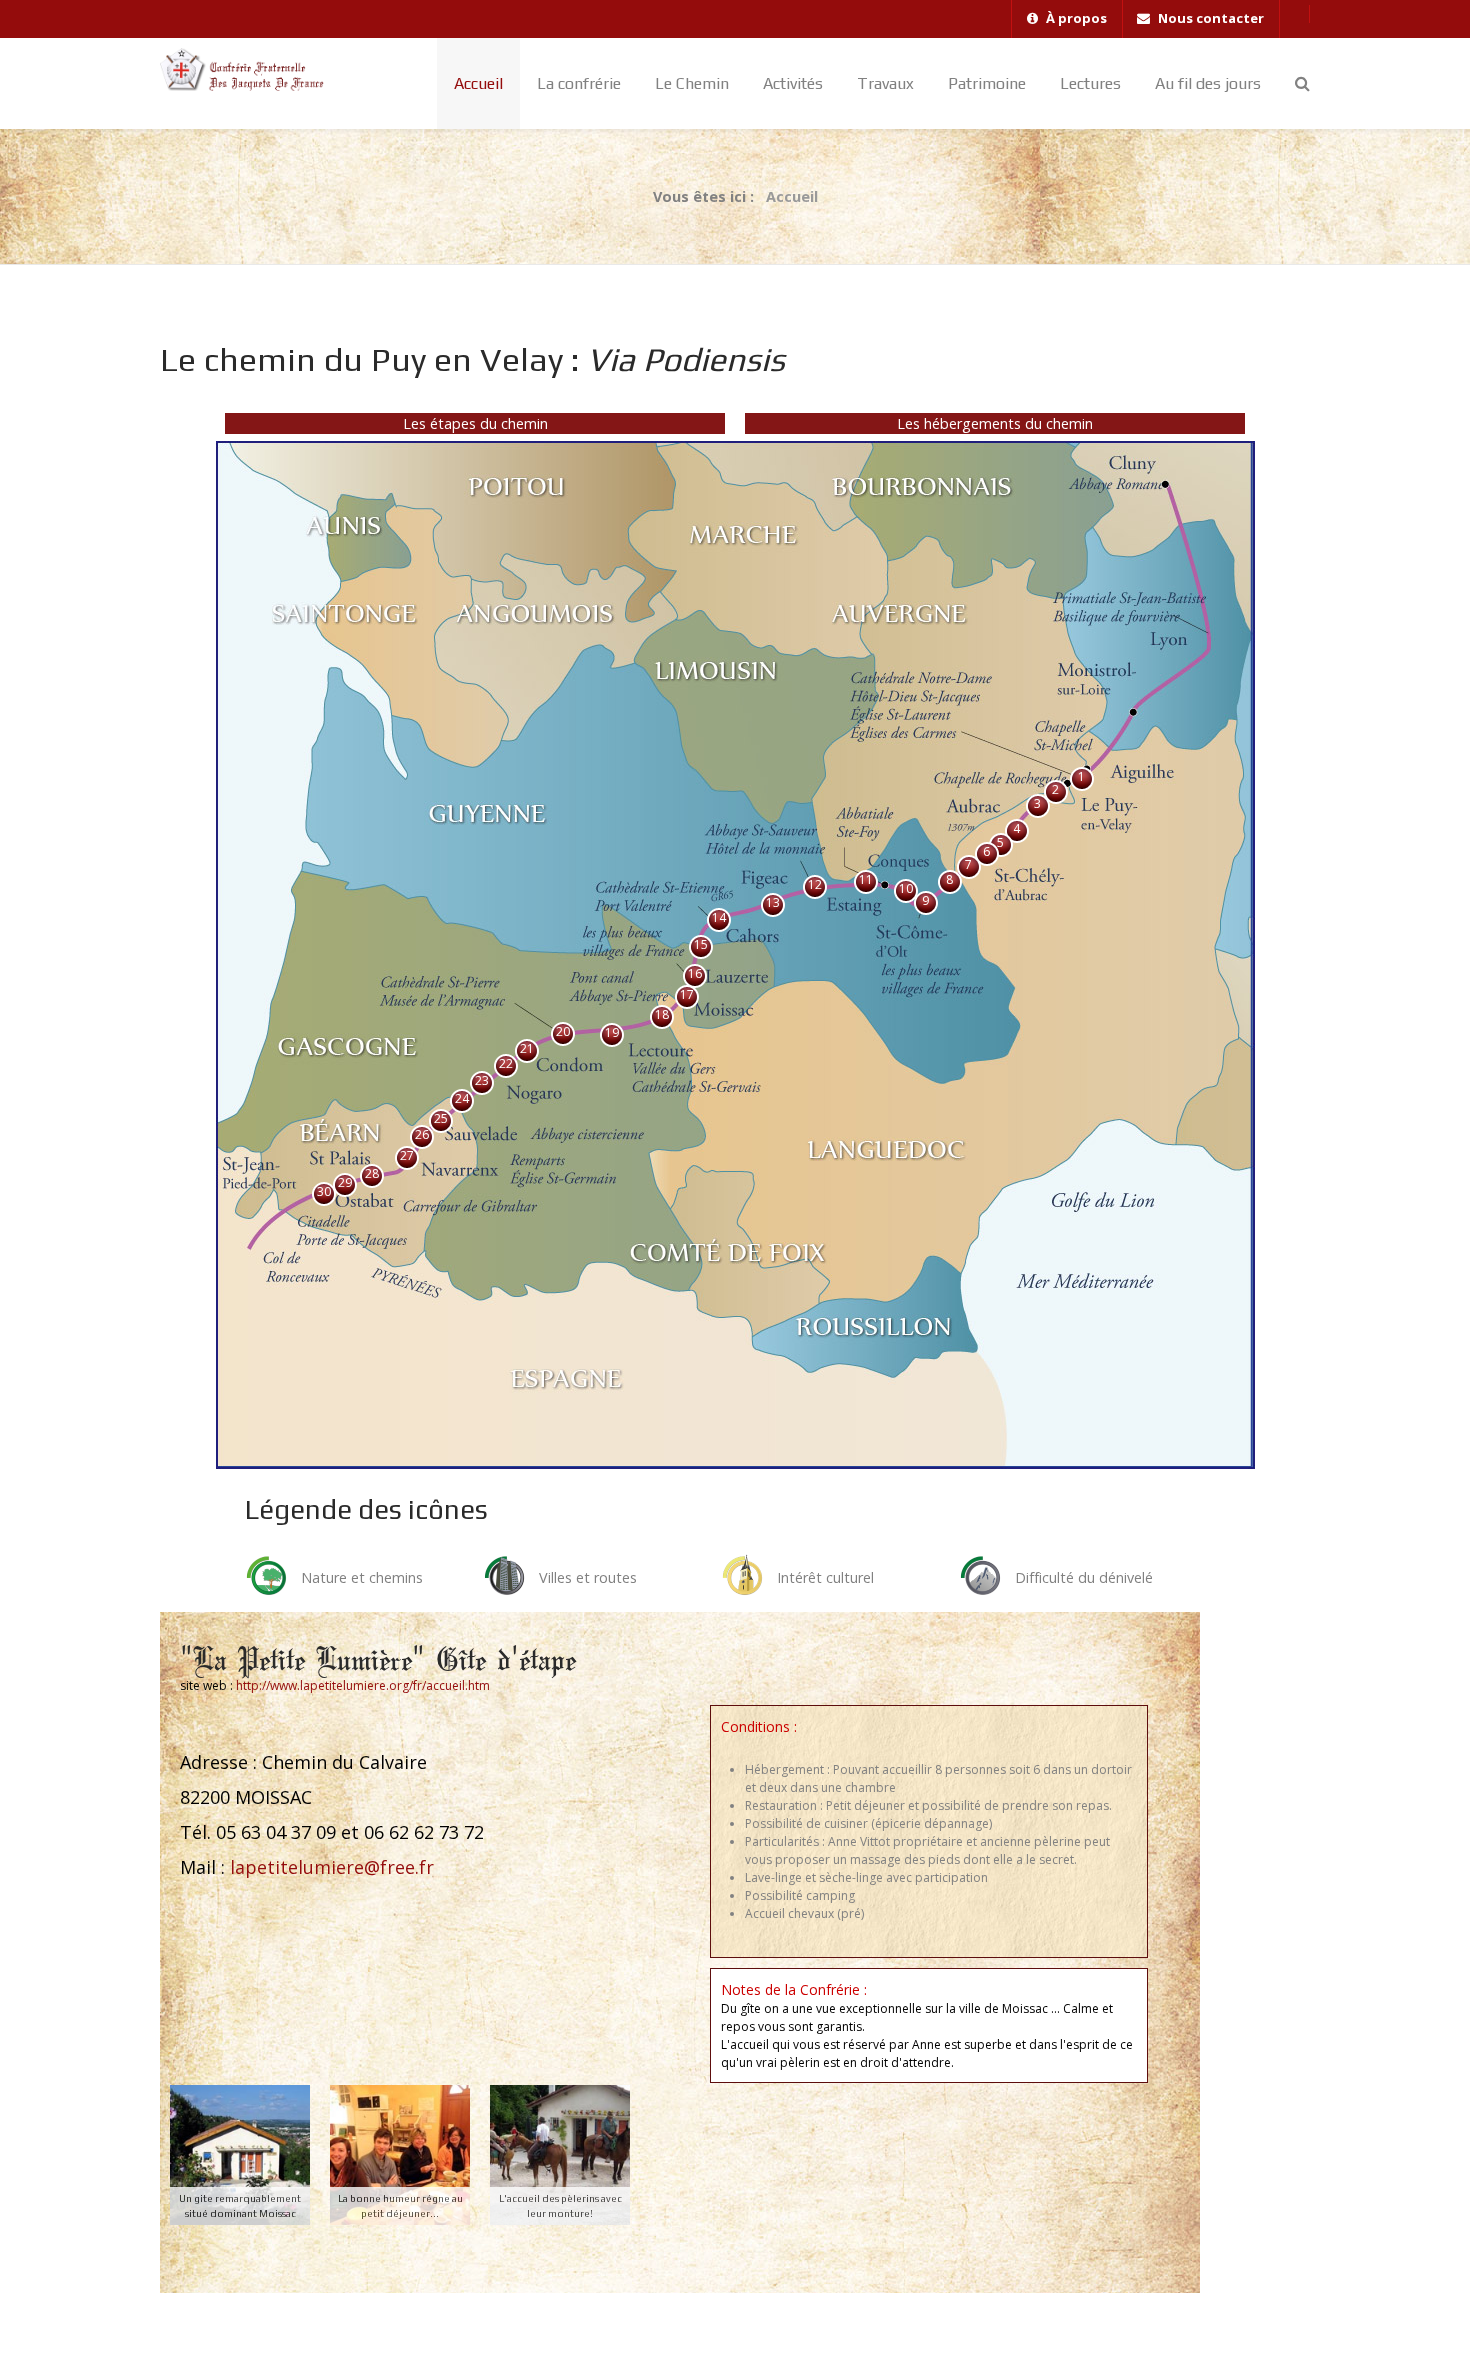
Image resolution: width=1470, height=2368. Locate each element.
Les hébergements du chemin (995, 423)
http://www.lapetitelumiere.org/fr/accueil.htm (363, 1685)
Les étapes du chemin (475, 423)
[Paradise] (255, 70)
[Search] (1302, 83)
